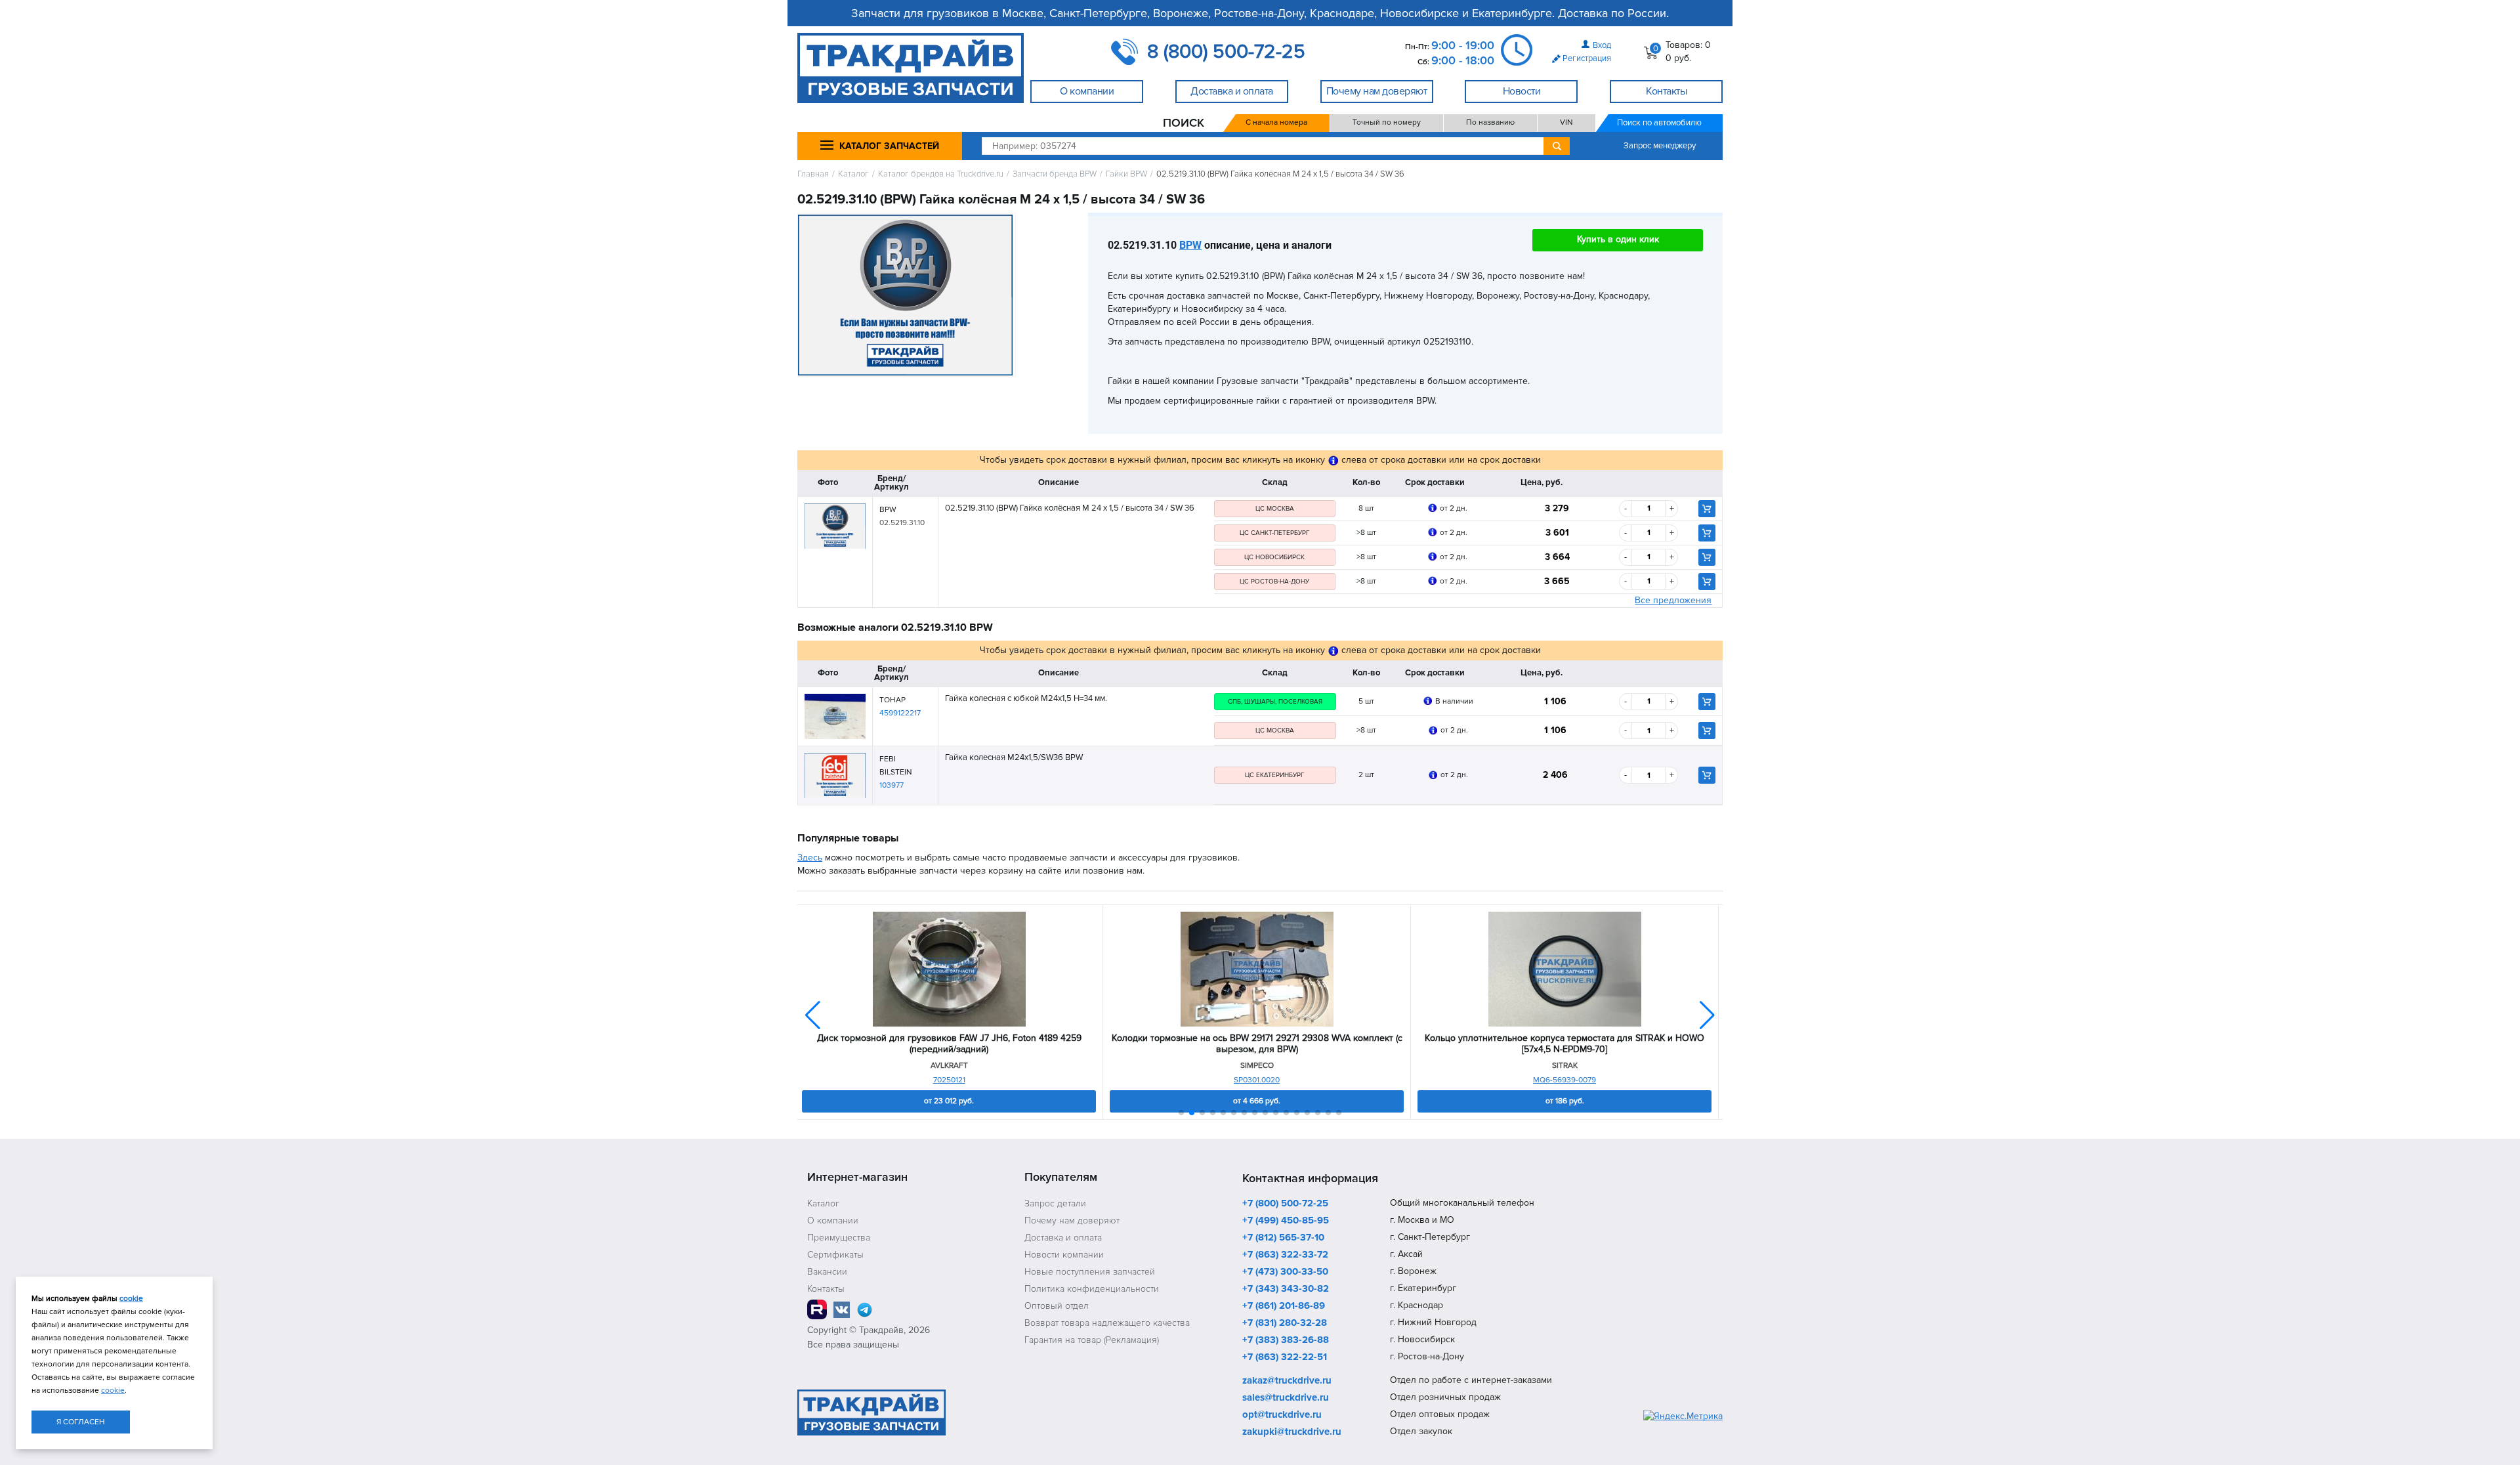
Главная (813, 174)
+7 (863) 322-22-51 (1285, 1357)
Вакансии (827, 1272)
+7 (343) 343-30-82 (1286, 1289)
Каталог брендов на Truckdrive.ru (941, 174)
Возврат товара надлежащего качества (1107, 1323)
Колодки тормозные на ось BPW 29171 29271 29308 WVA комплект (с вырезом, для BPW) (1257, 1044)
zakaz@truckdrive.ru (1287, 1381)
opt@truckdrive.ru (1282, 1415)
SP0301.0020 (1257, 1080)
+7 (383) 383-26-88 (1286, 1340)
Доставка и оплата (1063, 1238)
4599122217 (900, 713)
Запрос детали (1055, 1203)
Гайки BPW (1126, 174)
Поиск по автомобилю (1659, 123)
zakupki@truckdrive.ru (1292, 1432)
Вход (1602, 45)
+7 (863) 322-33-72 (1285, 1255)
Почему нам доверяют (1072, 1221)
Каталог (853, 174)
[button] (1707, 1015)
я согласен (81, 1422)
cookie (131, 1299)
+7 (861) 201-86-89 (1284, 1306)
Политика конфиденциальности (1092, 1289)
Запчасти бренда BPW (1055, 174)
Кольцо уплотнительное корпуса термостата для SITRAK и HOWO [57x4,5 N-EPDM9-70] (1564, 1044)
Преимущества (839, 1238)
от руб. (949, 1101)
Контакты (826, 1289)
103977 (892, 785)
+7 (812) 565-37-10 (1283, 1238)
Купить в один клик (1618, 239)
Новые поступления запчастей (1090, 1272)
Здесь (810, 858)
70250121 (949, 1080)
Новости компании (1064, 1255)
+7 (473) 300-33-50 (1285, 1272)
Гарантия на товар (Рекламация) (1092, 1340)
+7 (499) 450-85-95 (1286, 1221)
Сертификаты (835, 1255)
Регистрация (1587, 58)
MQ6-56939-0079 (1564, 1080)
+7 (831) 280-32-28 (1285, 1323)
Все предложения (1673, 600)
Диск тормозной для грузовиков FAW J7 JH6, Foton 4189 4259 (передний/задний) (949, 1044)
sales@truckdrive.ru (1286, 1398)
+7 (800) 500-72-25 (1285, 1204)
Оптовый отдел (1057, 1306)
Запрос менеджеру (1660, 146)
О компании (833, 1221)
